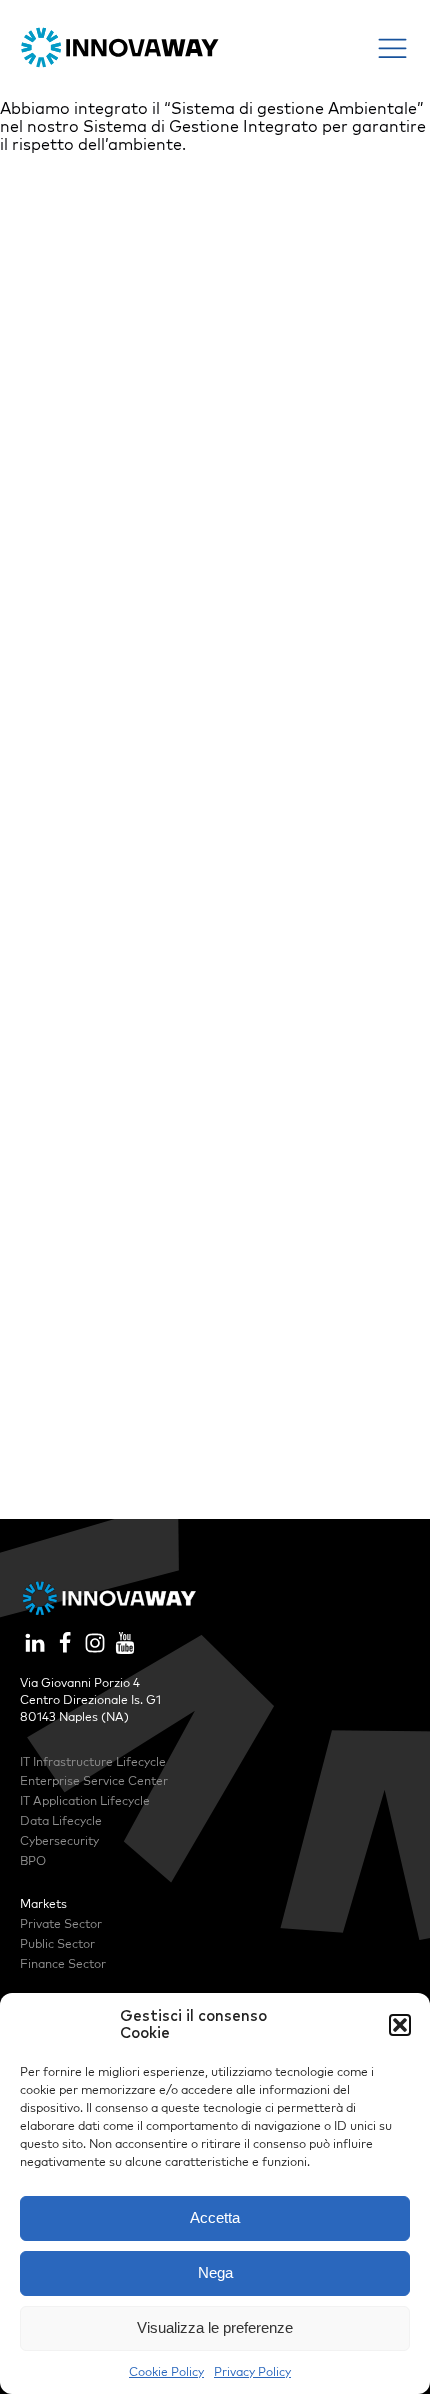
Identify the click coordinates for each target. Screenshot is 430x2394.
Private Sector (61, 1923)
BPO (33, 1860)
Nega (215, 2272)
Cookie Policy (166, 2371)
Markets (43, 1903)
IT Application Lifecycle (85, 1800)
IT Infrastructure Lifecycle (93, 1761)
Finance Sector (63, 1963)
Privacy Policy (252, 2371)
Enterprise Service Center (94, 1780)
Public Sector (57, 1943)
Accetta (215, 2217)
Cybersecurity (59, 1840)
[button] (400, 2025)
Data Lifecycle (61, 1820)
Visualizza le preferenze (215, 2327)
